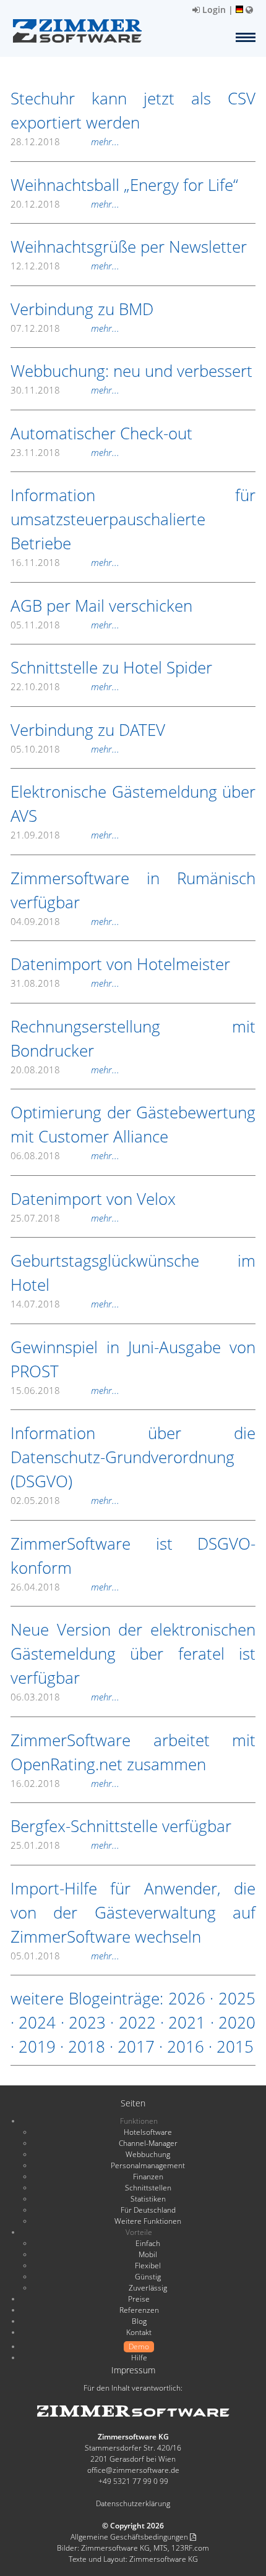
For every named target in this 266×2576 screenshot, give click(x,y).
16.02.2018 (65, 1783)
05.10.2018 (65, 749)
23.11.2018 (65, 452)
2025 (237, 1998)
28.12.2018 (65, 141)
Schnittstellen (148, 2188)
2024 (37, 2022)
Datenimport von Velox (93, 1199)
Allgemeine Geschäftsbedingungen (130, 2537)
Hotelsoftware (148, 2132)
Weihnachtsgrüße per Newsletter (129, 247)
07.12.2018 (65, 328)
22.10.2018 (65, 686)
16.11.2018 (65, 562)
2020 (237, 2022)
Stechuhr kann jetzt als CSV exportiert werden (133, 110)
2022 (137, 2022)
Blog (139, 2321)
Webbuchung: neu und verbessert (131, 371)
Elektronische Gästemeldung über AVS (133, 804)
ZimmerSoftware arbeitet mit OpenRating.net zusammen (133, 1752)
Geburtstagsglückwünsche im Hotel (133, 1273)
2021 (187, 2022)
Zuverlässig (148, 2288)
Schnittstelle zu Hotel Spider (111, 667)
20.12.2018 (65, 204)
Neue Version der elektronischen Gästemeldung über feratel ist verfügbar (133, 1653)
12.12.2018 (65, 266)
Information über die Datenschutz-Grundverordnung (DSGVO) (133, 1457)
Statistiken (148, 2199)
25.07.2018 (65, 1218)
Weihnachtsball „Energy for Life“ (124, 185)
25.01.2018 (65, 1845)
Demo (139, 2346)
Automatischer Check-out (101, 433)
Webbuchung (148, 2154)
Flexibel (148, 2266)
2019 (37, 2046)
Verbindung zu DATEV (88, 730)
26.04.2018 (65, 1587)
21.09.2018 (65, 835)
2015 (235, 2046)
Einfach (148, 2243)
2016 (186, 2046)
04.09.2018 (65, 921)
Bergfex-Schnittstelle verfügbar (121, 1826)
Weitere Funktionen (148, 2221)
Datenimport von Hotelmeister (120, 964)
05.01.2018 (65, 1956)
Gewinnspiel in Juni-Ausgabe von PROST (133, 1359)
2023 (87, 2022)
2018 (87, 2046)
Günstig (148, 2277)
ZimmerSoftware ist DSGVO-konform (133, 1556)
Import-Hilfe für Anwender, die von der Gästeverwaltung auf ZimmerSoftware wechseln (133, 1912)
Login (213, 10)
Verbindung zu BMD (82, 309)
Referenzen (139, 2310)
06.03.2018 (65, 1697)
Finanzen (148, 2177)
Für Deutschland (148, 2210)
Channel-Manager (148, 2143)
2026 (187, 1998)
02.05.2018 (65, 1500)
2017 (136, 2046)
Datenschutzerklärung (133, 2503)
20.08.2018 (65, 1070)
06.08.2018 (65, 1155)
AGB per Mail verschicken (101, 606)
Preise (139, 2299)
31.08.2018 (65, 983)
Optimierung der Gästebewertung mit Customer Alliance (133, 1124)
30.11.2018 (65, 390)
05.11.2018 (65, 625)
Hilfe (139, 2358)
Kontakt (139, 2332)
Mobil (148, 2254)
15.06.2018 (65, 1390)
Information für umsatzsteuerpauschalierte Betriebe (133, 519)
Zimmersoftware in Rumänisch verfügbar (133, 890)
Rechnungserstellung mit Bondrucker (133, 1038)
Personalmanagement (148, 2165)
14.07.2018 (65, 1304)
